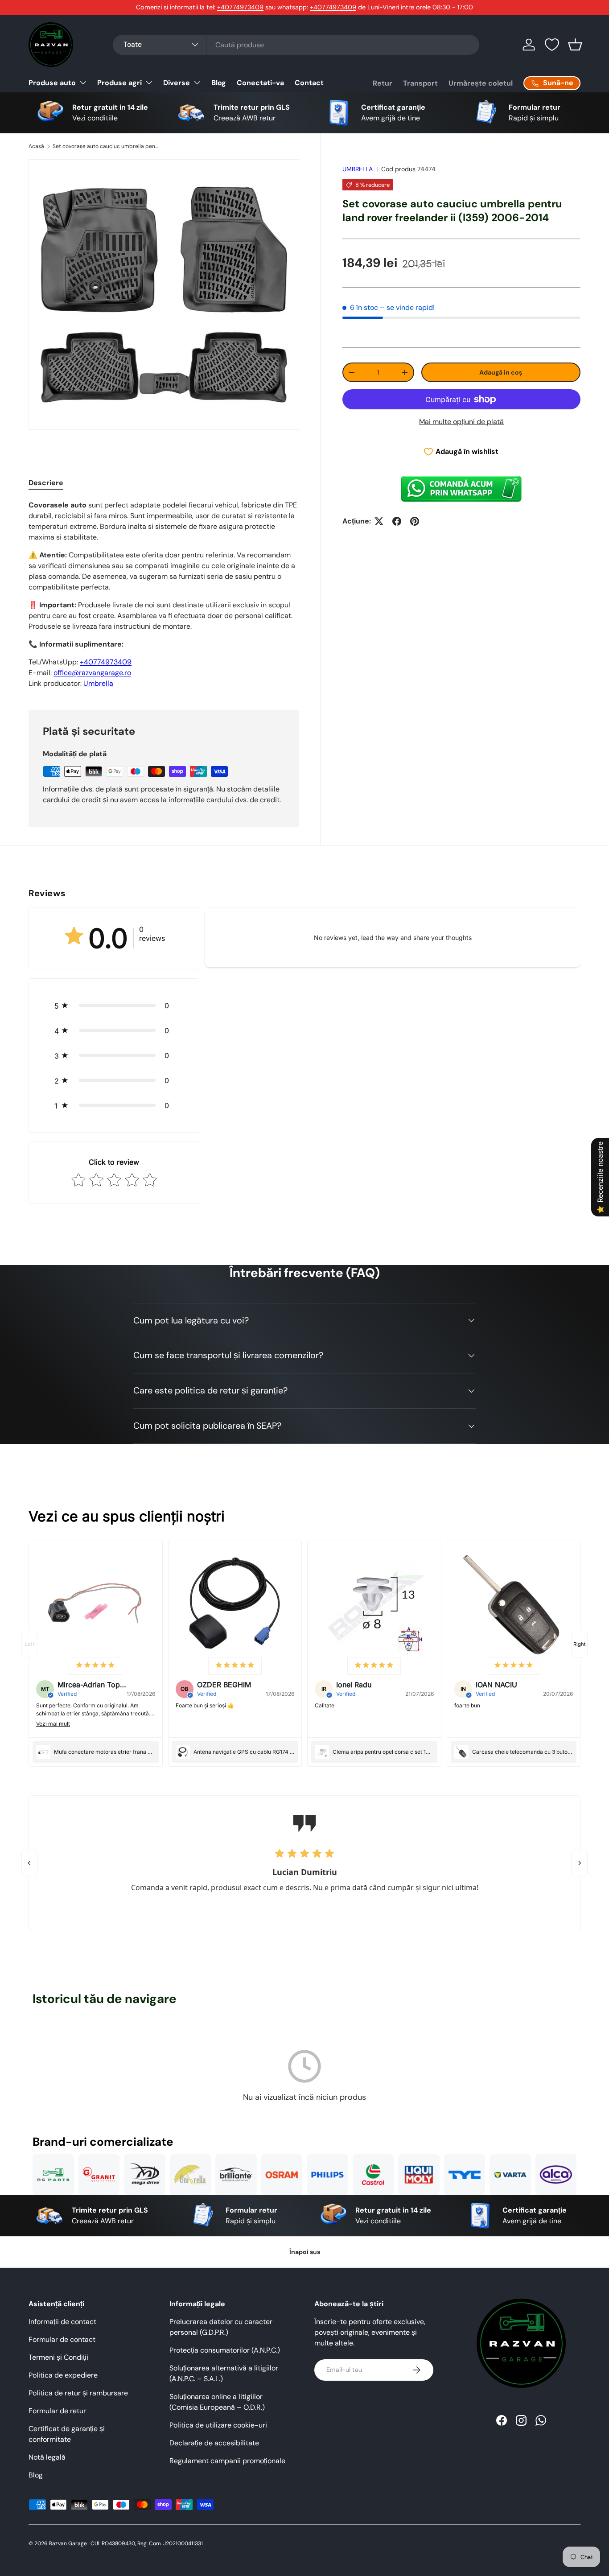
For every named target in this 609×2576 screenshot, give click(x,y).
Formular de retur (57, 2411)
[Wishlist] (552, 45)
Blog (219, 83)
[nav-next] (580, 1644)
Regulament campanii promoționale (227, 2461)
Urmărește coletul (481, 83)
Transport (420, 83)
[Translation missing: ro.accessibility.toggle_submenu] (83, 82)
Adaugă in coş (501, 372)
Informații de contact (62, 2322)
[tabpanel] (164, 594)
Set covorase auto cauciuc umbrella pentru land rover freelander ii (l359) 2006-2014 (106, 146)
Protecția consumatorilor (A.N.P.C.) (225, 2350)
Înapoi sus (305, 2252)
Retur (383, 83)
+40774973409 (240, 7)
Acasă (36, 146)
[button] (575, 45)
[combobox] (296, 45)
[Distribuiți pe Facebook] (397, 521)
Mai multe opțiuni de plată (461, 422)
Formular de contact (62, 2339)
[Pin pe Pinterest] (415, 521)
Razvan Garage (68, 2543)
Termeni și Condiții (58, 2357)
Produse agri (119, 83)
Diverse (177, 83)
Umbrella (98, 683)
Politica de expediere (63, 2375)
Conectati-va (260, 83)
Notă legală (47, 2457)
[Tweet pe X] (379, 521)
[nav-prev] (29, 1644)
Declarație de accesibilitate (214, 2443)
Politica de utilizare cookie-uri (218, 2425)
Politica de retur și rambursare (78, 2393)
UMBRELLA (358, 169)
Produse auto (52, 83)
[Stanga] (29, 1863)
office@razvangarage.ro (92, 673)
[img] (95, 1666)
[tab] (46, 483)
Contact (309, 83)
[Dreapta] (580, 1863)
